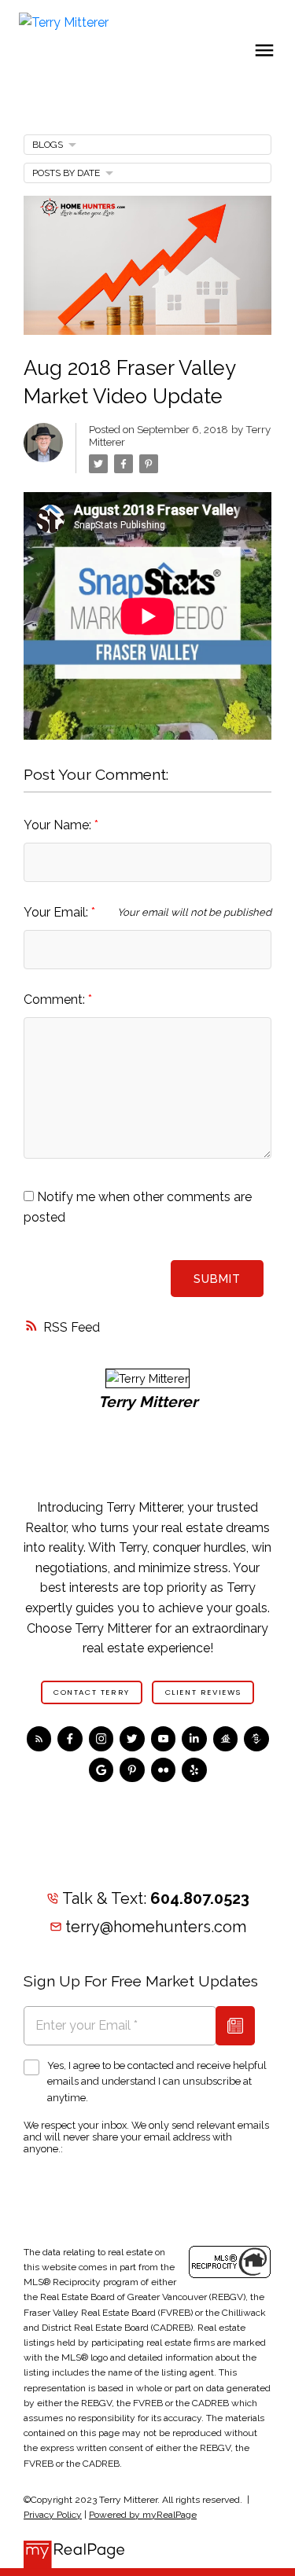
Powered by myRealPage (143, 2515)
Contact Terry (92, 1692)
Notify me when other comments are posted (138, 1207)
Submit (217, 1279)
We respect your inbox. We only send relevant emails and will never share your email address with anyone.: (146, 2137)
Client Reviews (203, 1692)
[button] (92, 1692)
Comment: (56, 1000)
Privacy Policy (53, 2515)
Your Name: (59, 825)
